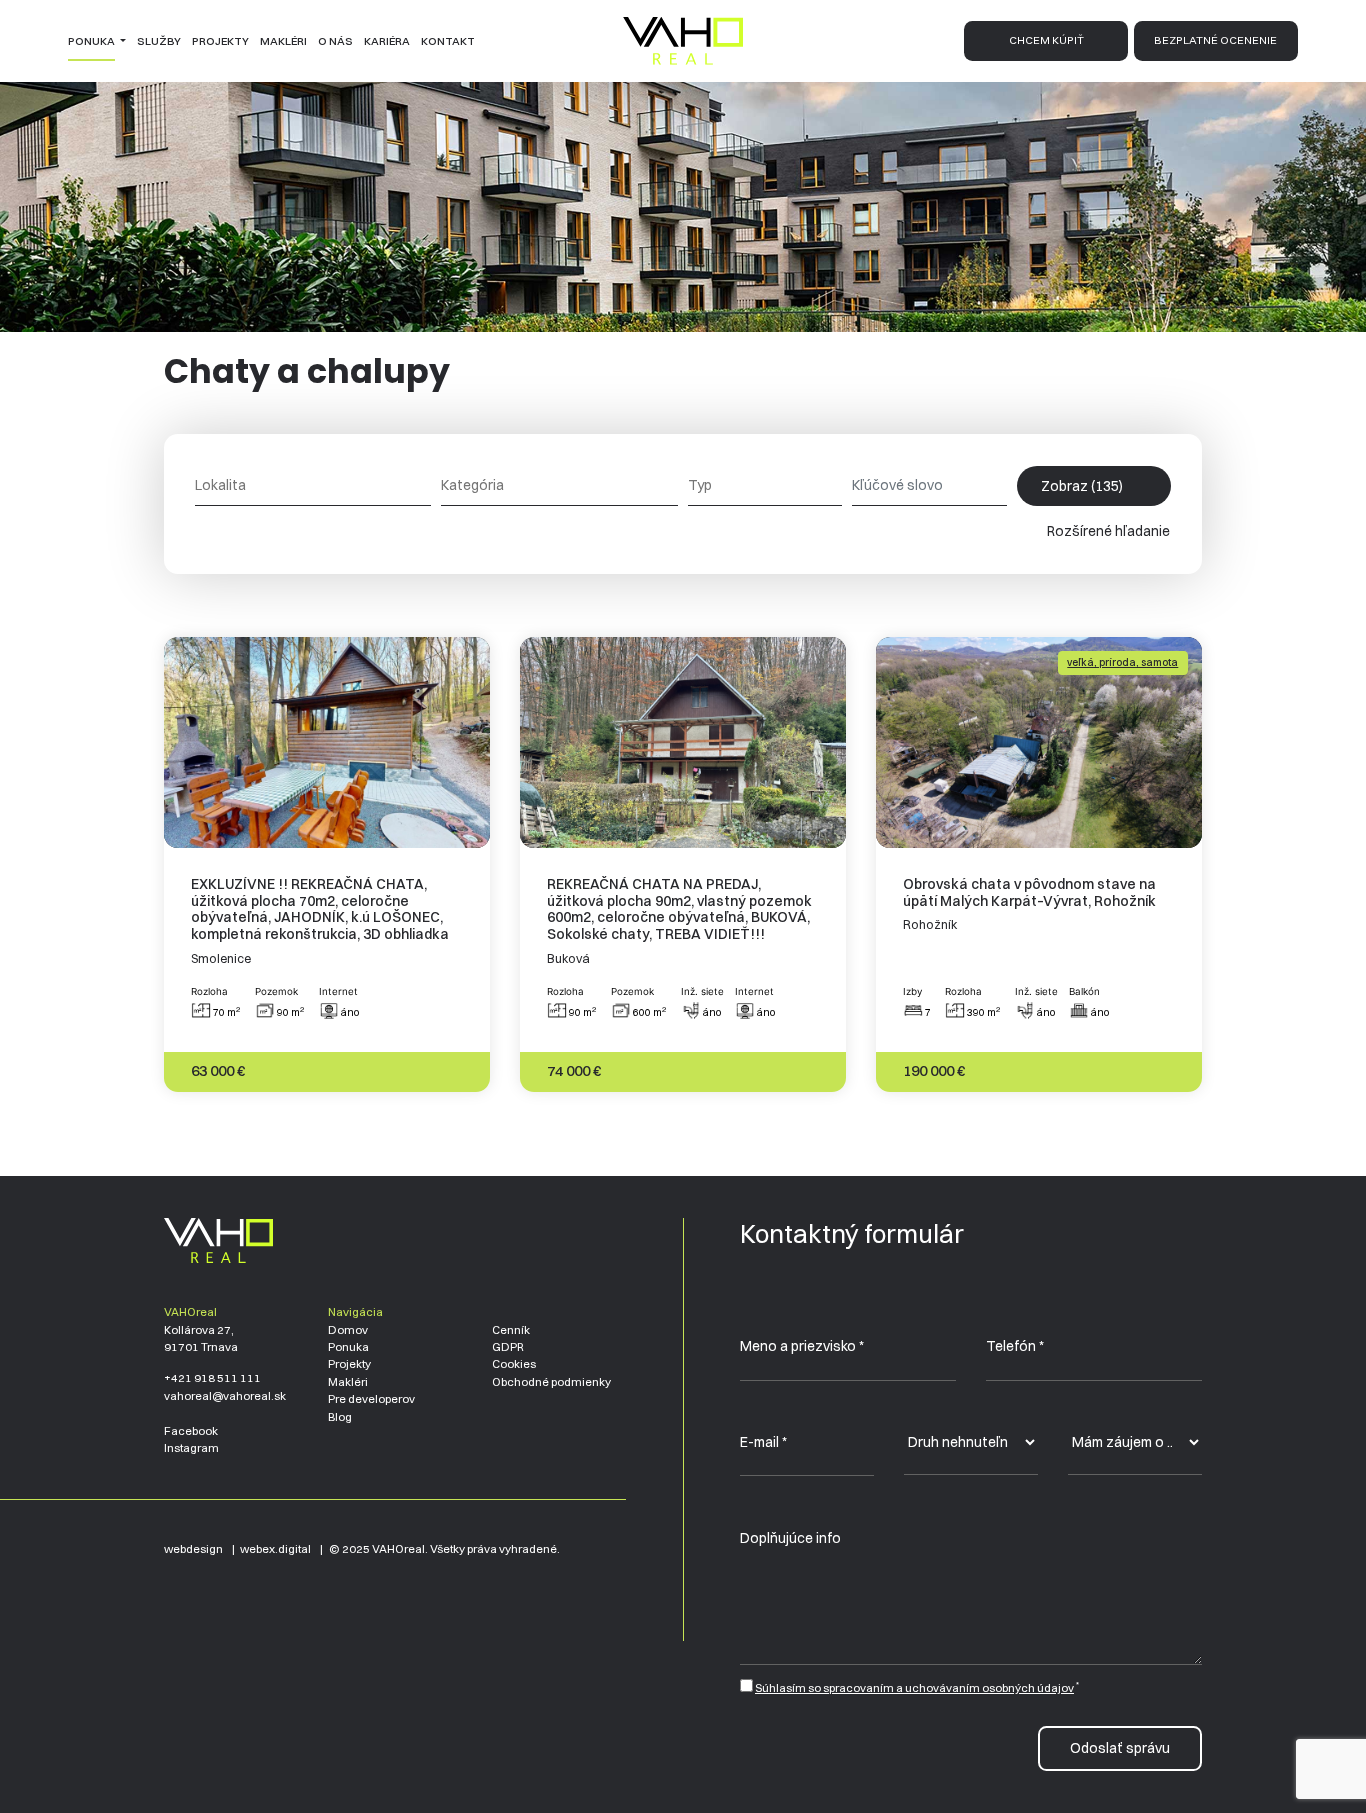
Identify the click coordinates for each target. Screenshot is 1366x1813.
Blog (340, 1417)
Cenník (511, 1330)
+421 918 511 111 (212, 1378)
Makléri (348, 1382)
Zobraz (1082, 486)
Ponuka (348, 1347)
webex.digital (275, 1549)
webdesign (193, 1549)
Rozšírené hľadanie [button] (1110, 531)
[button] (97, 41)
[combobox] (313, 485)
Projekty (349, 1364)
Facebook (191, 1431)
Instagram (191, 1448)
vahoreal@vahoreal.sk (225, 1396)
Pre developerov (371, 1399)
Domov (348, 1330)
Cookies (514, 1364)
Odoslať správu (1120, 1748)
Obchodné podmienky (551, 1382)
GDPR (508, 1347)
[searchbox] (313, 485)
